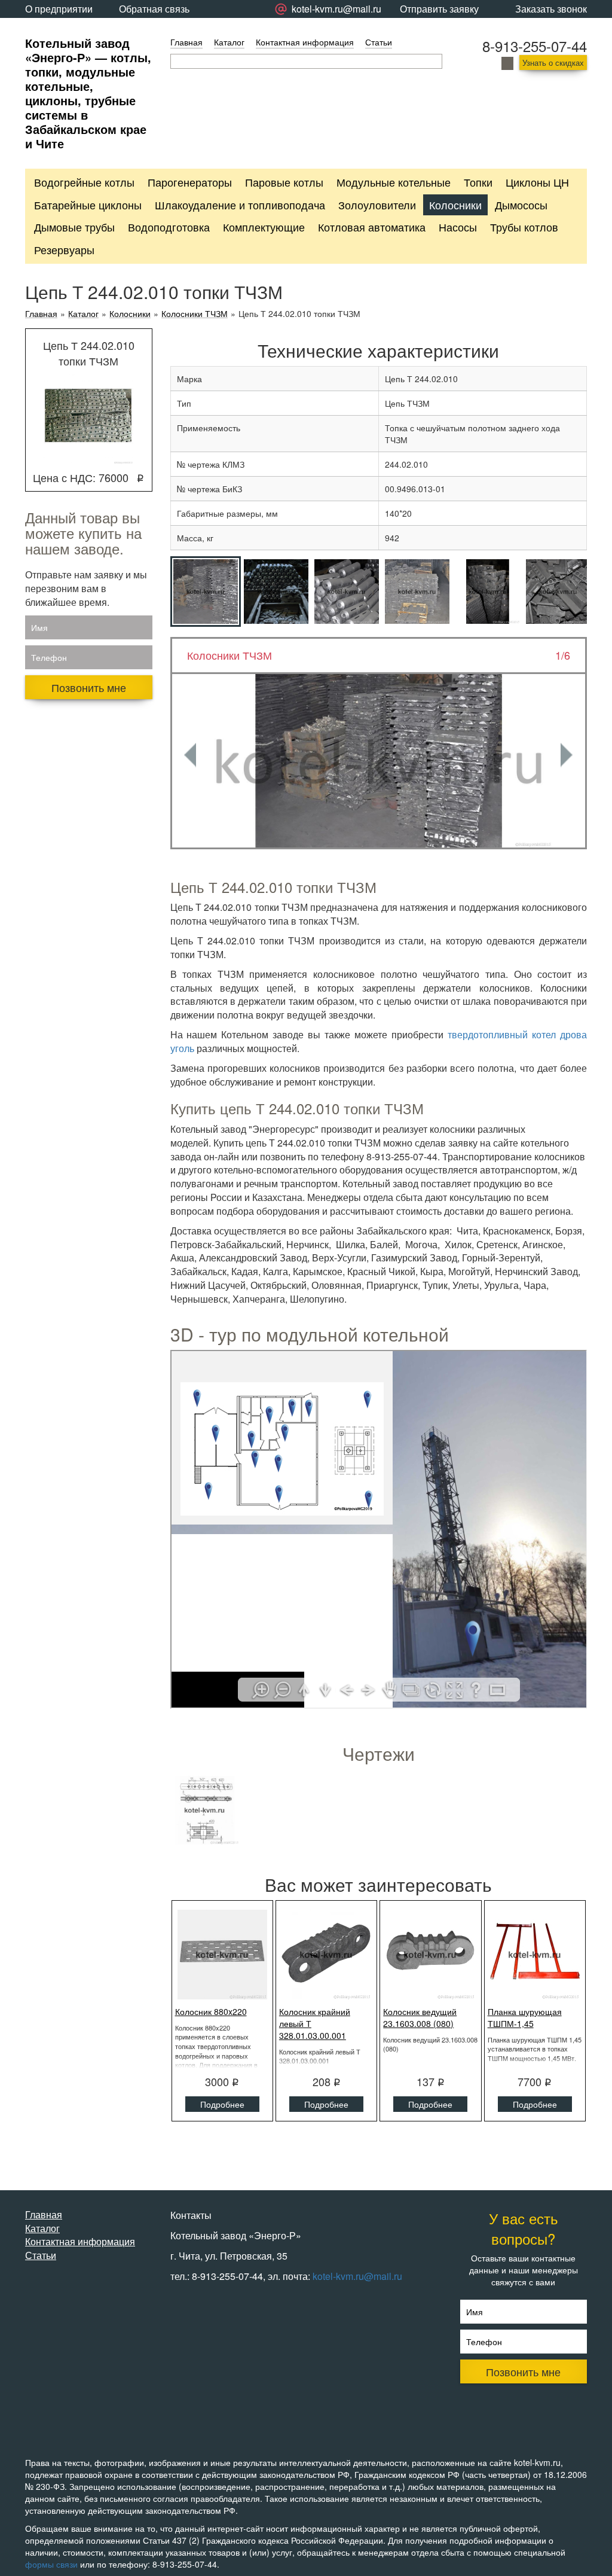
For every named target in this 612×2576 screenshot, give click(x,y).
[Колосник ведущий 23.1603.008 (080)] (430, 1955)
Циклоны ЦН (537, 182)
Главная (186, 42)
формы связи (51, 2564)
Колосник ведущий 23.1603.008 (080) (420, 2017)
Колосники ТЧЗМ (195, 314)
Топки (478, 182)
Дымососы (521, 205)
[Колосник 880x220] (222, 1955)
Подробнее (222, 2104)
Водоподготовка (169, 227)
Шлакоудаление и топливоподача (240, 205)
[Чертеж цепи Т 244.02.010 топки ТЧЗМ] (205, 1810)
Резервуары (64, 249)
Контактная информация (305, 42)
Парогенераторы (190, 182)
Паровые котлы (284, 182)
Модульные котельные (394, 182)
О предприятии (59, 9)
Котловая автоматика (372, 227)
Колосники (455, 205)
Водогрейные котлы (84, 182)
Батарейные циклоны (88, 205)
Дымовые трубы (74, 227)
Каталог (229, 42)
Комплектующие (264, 227)
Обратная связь (154, 9)
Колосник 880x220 (211, 2011)
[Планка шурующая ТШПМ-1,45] (535, 1955)
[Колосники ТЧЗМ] (379, 761)
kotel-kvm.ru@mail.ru (357, 2276)
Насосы (458, 227)
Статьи (379, 42)
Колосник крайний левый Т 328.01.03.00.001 (315, 2023)
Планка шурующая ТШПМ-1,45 (525, 2017)
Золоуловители (377, 205)
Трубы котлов (524, 227)
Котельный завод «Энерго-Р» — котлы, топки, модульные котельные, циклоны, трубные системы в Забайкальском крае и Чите (88, 93)
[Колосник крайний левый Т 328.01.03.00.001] (326, 1955)
